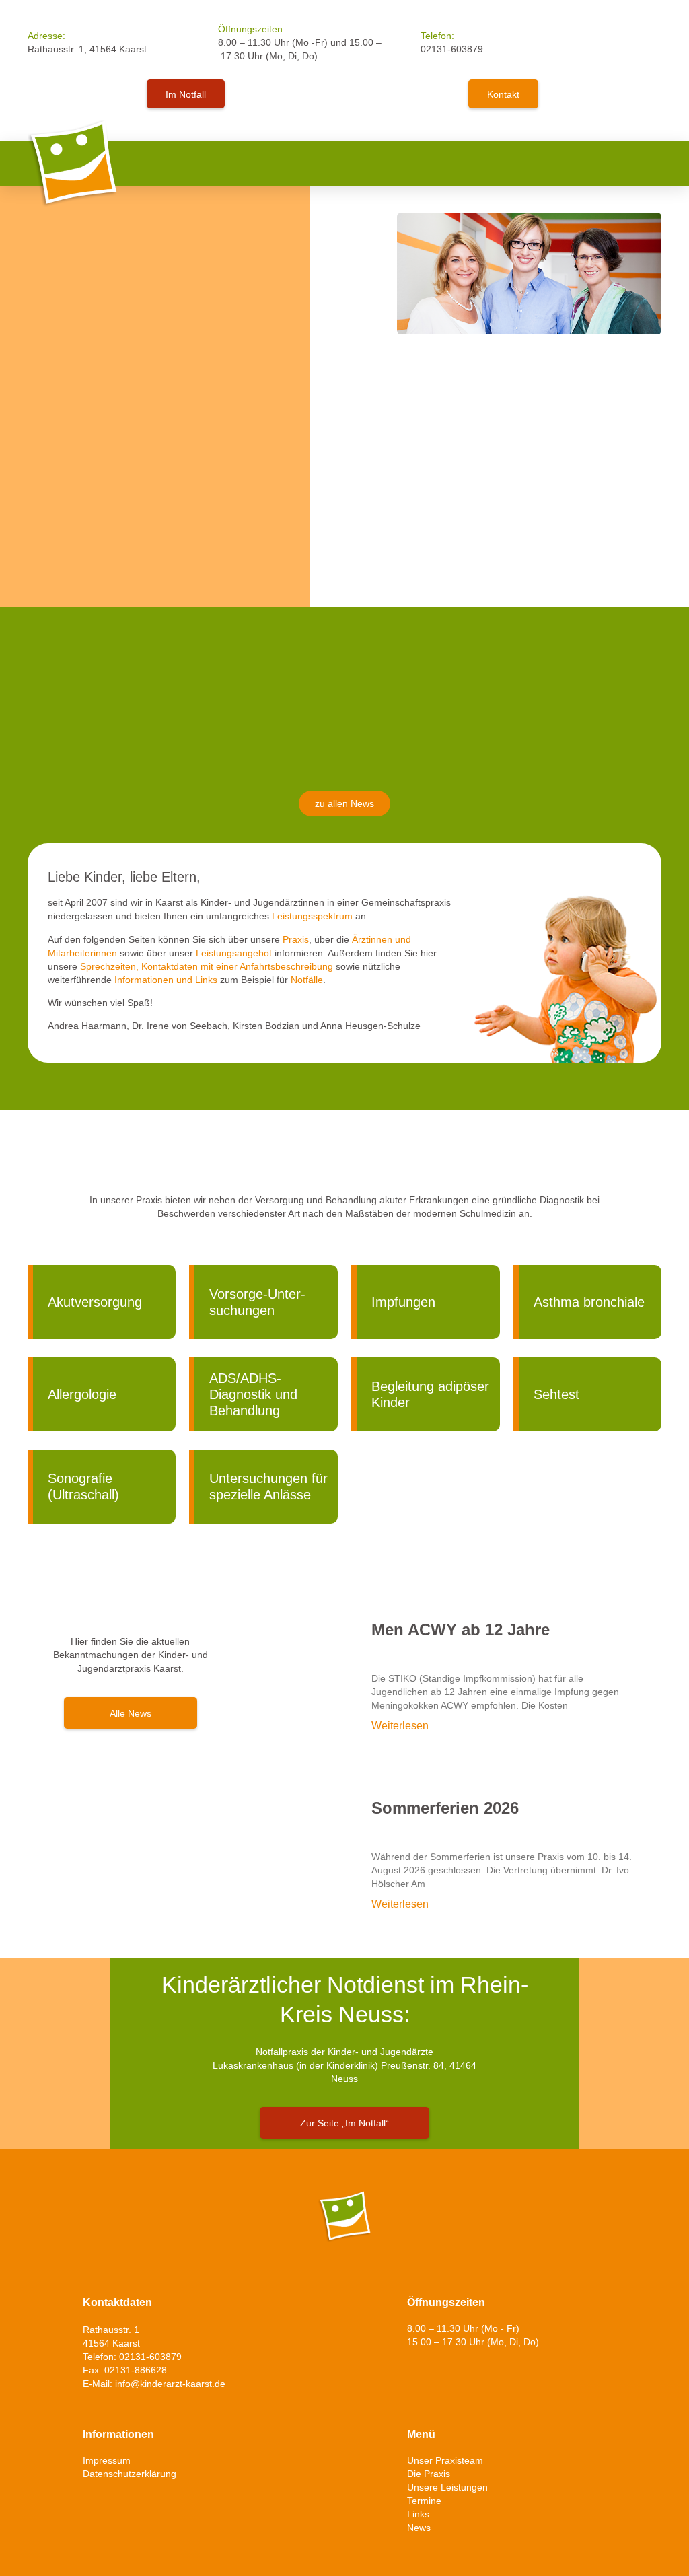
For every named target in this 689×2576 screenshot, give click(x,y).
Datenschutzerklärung (130, 2474)
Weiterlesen (400, 1726)
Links (418, 2514)
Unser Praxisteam (445, 2460)
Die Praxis (429, 2474)
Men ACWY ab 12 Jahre (461, 1630)
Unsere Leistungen (447, 2487)
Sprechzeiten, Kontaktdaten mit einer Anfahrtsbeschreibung (207, 966)
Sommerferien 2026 (445, 1808)
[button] (652, 163)
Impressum (107, 2460)
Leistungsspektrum (312, 916)
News (419, 2528)
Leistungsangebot (234, 953)
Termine (424, 2501)
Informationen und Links (166, 980)
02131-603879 (452, 49)
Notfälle (307, 980)
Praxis (296, 939)
